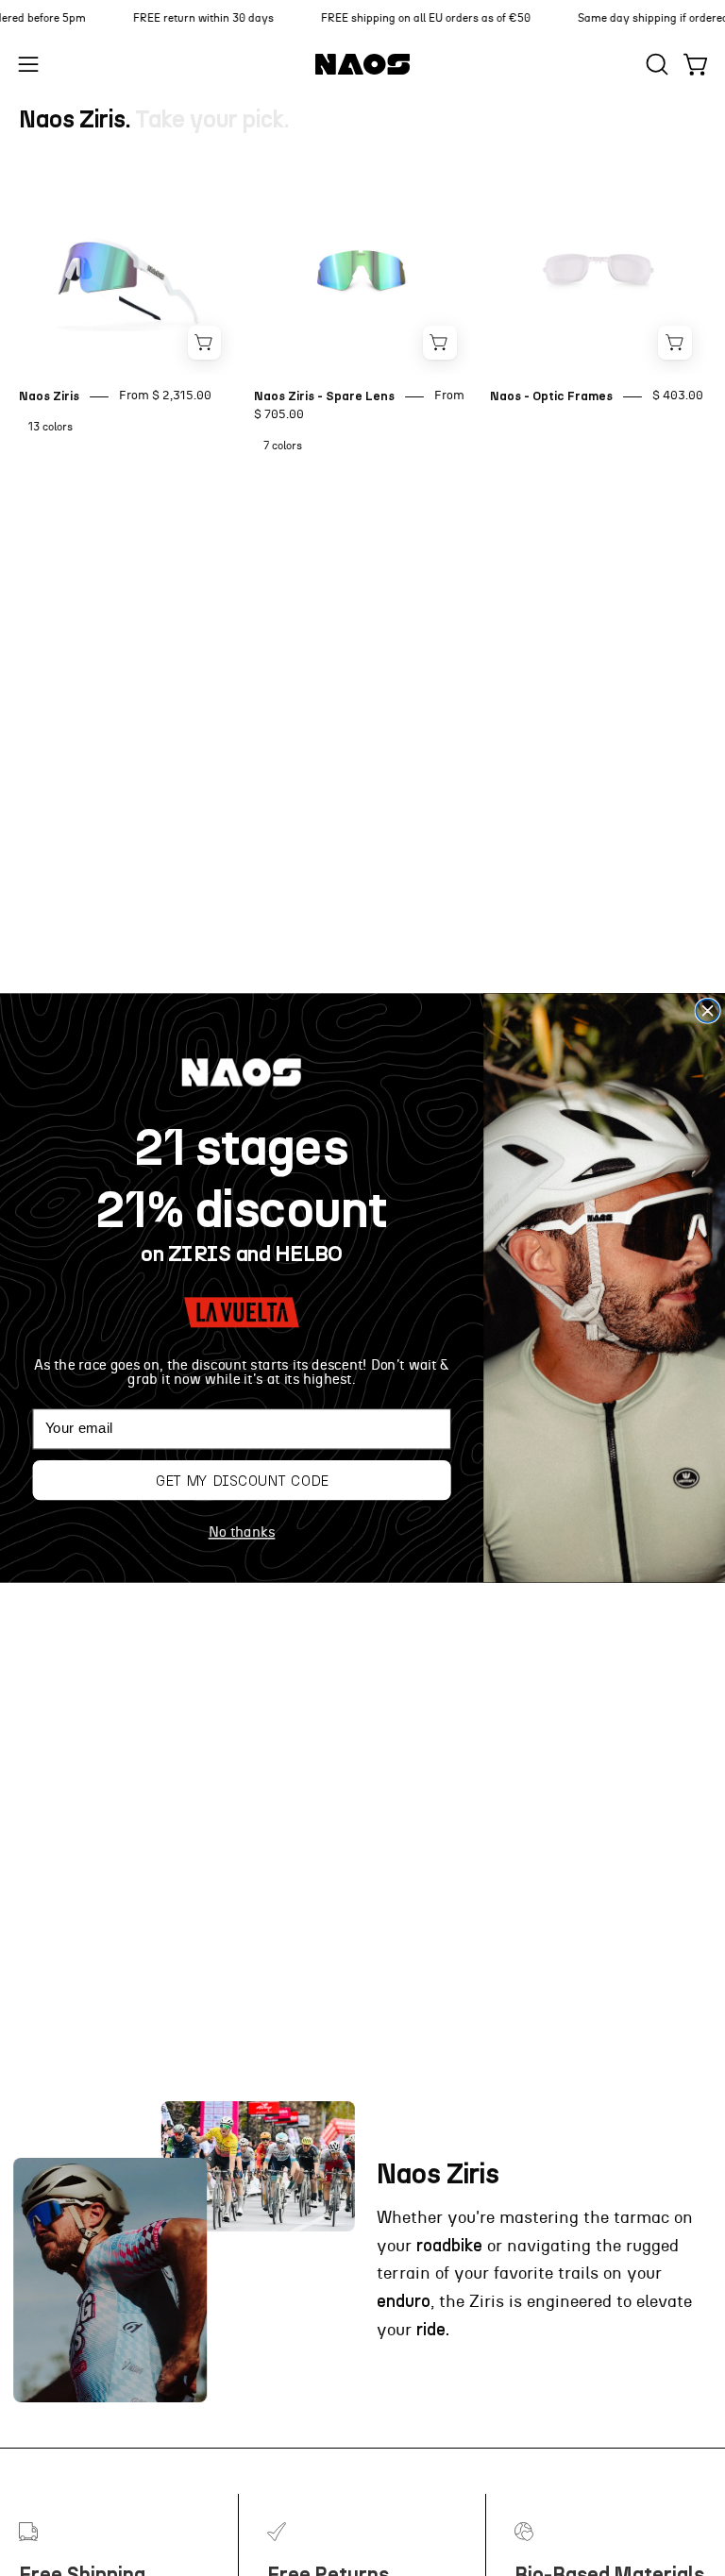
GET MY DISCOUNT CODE (242, 1480)
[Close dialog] (708, 1010)
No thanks (242, 1532)
